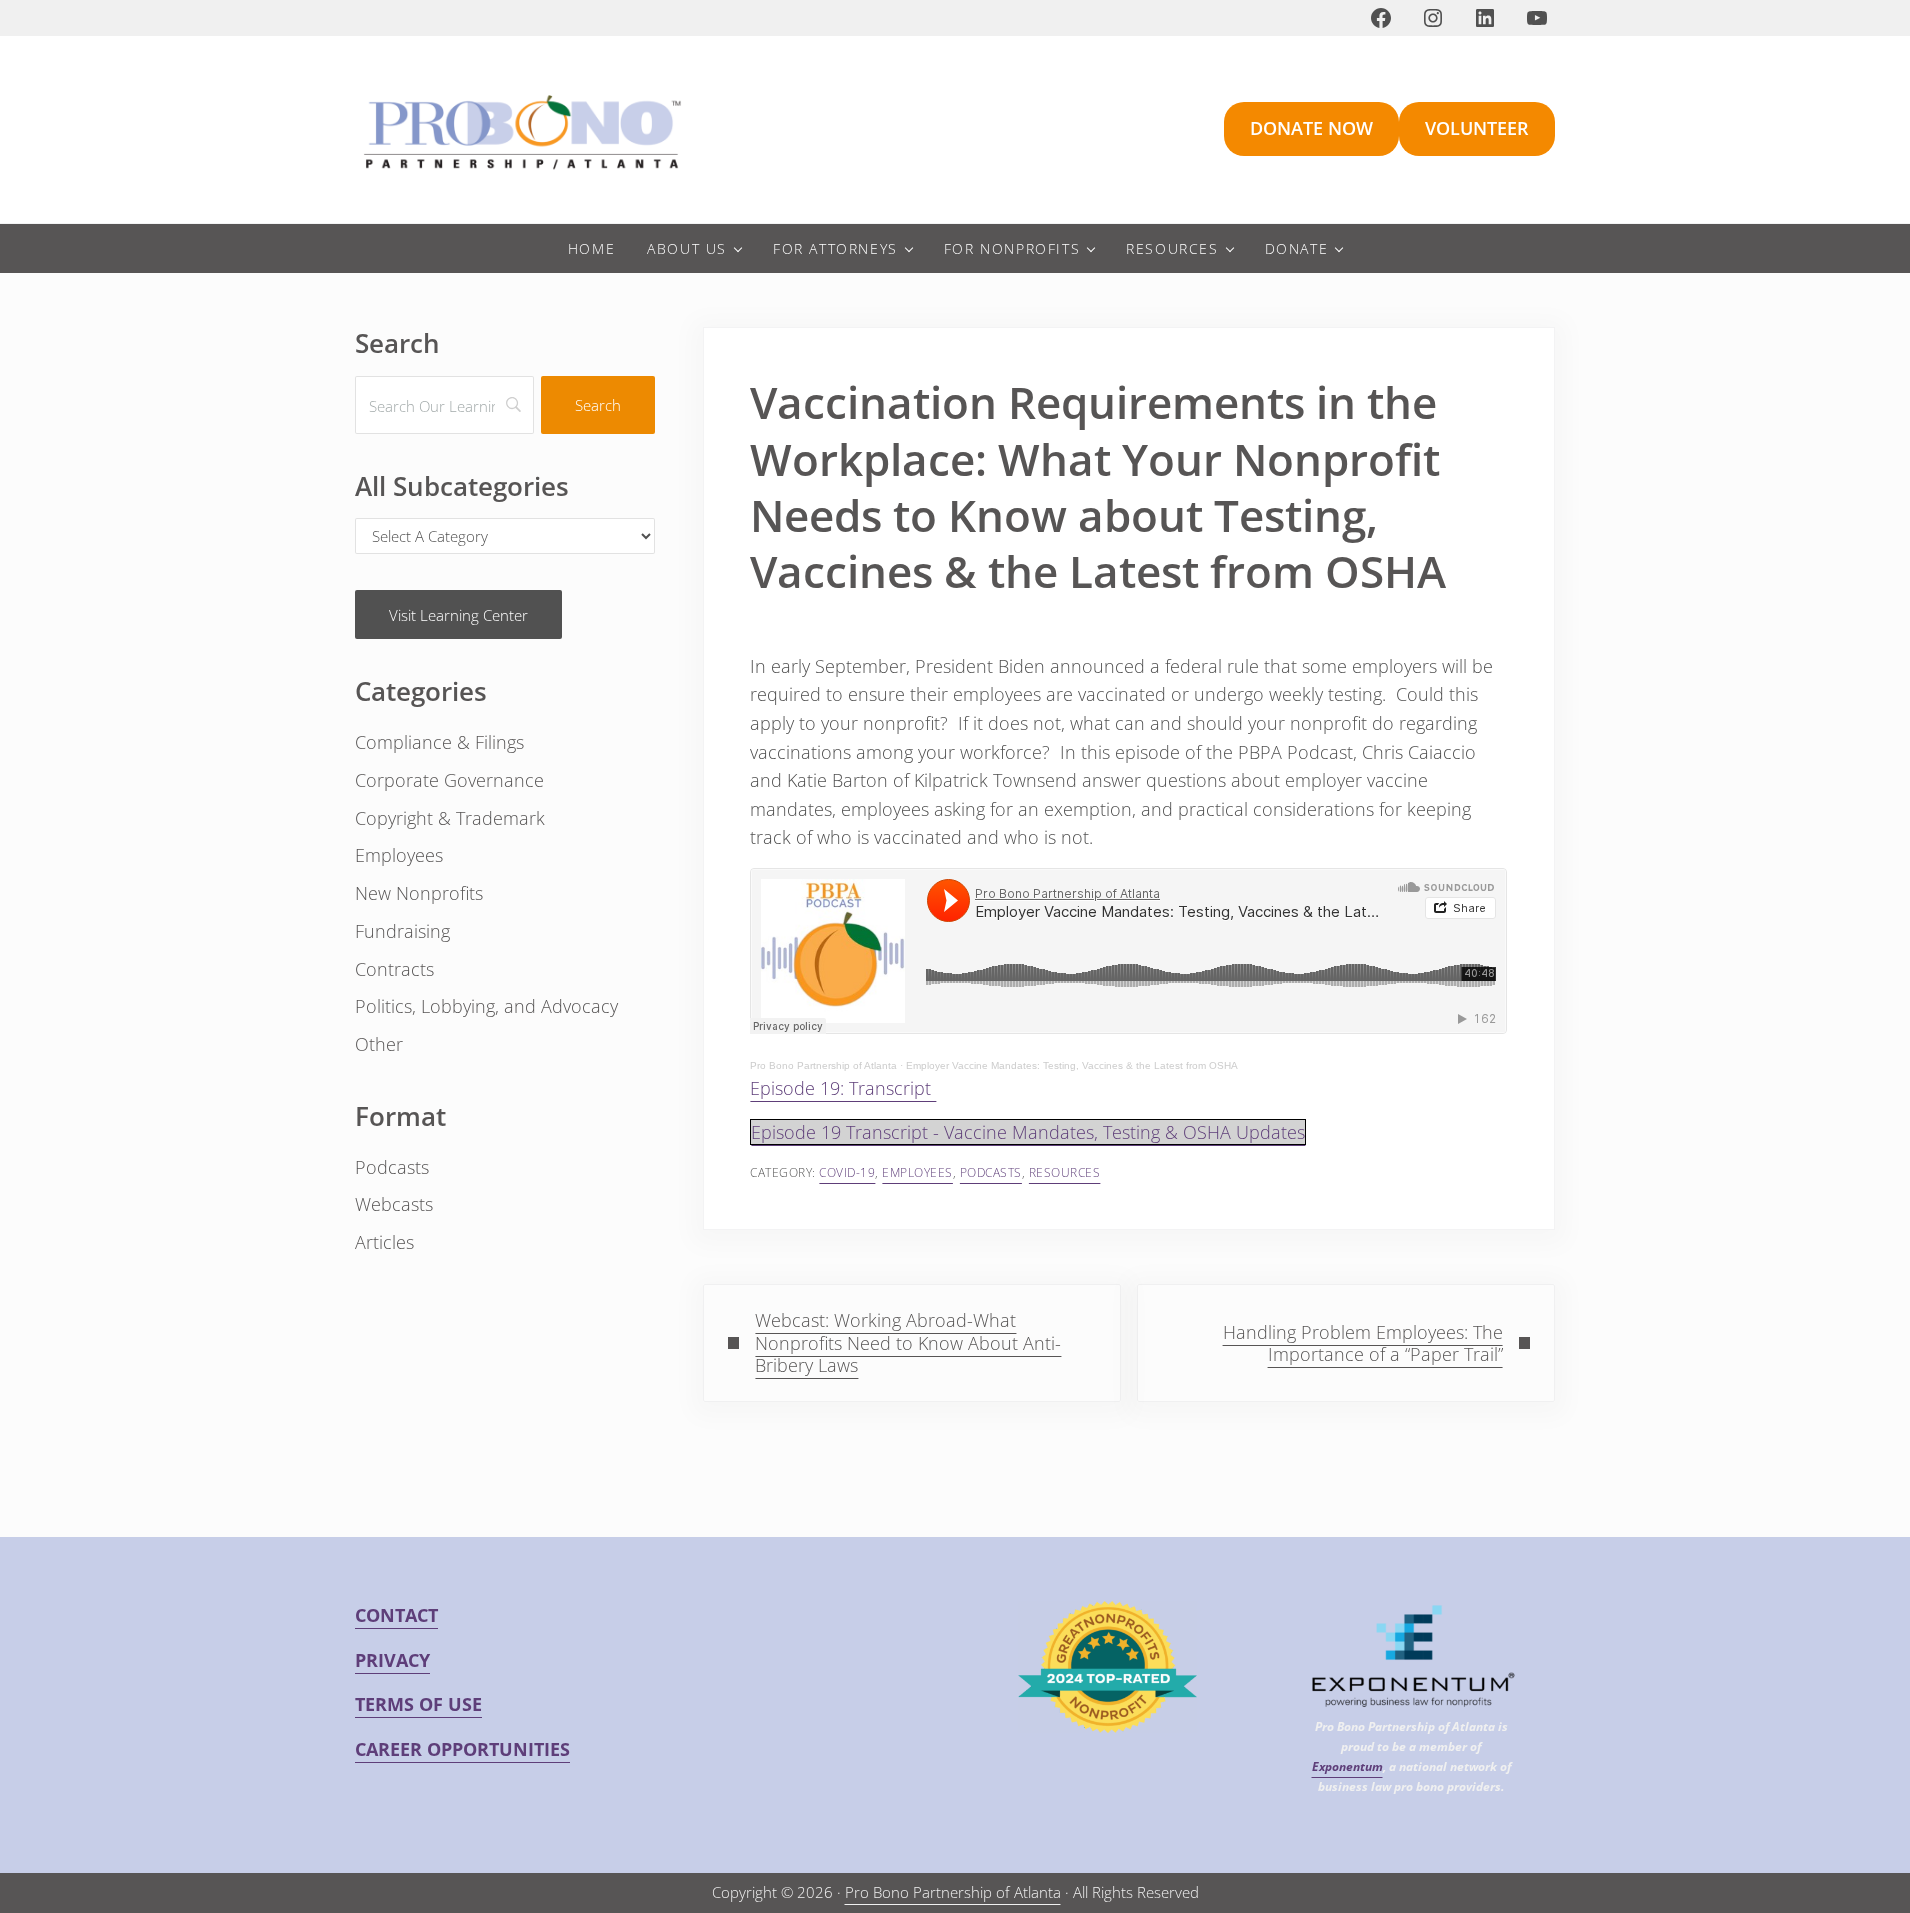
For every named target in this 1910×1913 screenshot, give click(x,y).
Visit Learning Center (458, 615)
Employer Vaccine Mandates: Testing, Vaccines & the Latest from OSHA (1072, 1065)
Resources (1065, 1172)
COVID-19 (847, 1172)
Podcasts (991, 1172)
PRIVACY (392, 1660)
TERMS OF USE (418, 1704)
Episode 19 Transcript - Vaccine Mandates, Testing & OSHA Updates (1028, 1132)
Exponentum (1347, 1766)
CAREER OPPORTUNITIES (462, 1749)
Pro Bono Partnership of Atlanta (823, 1065)
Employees (917, 1172)
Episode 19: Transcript (843, 1088)
